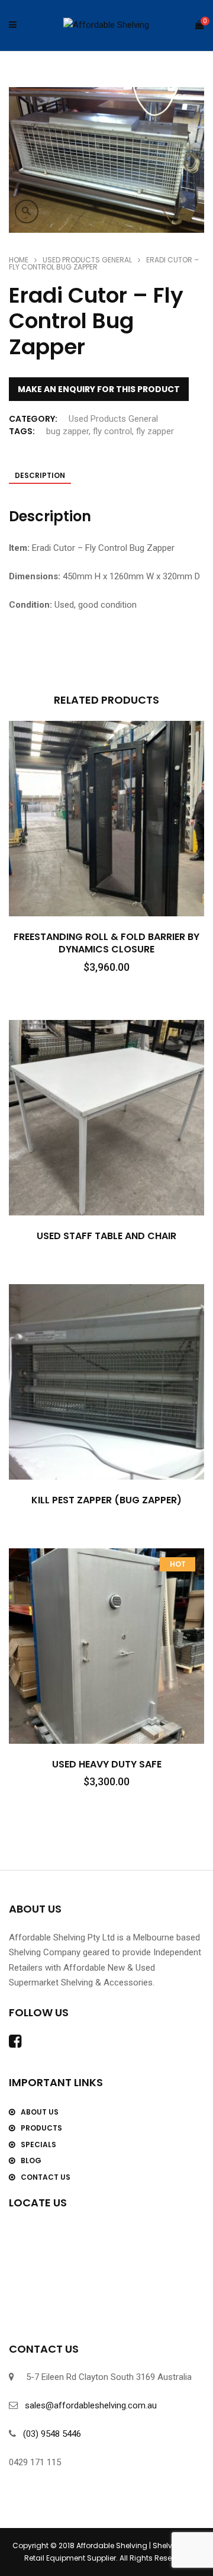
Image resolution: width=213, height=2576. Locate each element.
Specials (38, 2144)
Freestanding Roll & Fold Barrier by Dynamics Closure (106, 943)
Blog (31, 2160)
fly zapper (155, 431)
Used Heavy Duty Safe (107, 1764)
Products (41, 2128)
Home (19, 260)
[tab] (40, 477)
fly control (112, 431)
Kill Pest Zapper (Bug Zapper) (106, 1500)
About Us (40, 2112)
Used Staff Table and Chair (106, 1236)
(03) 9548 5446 (52, 2434)
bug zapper (67, 431)
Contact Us (46, 2177)
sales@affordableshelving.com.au (91, 2405)
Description (40, 475)
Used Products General (87, 260)
